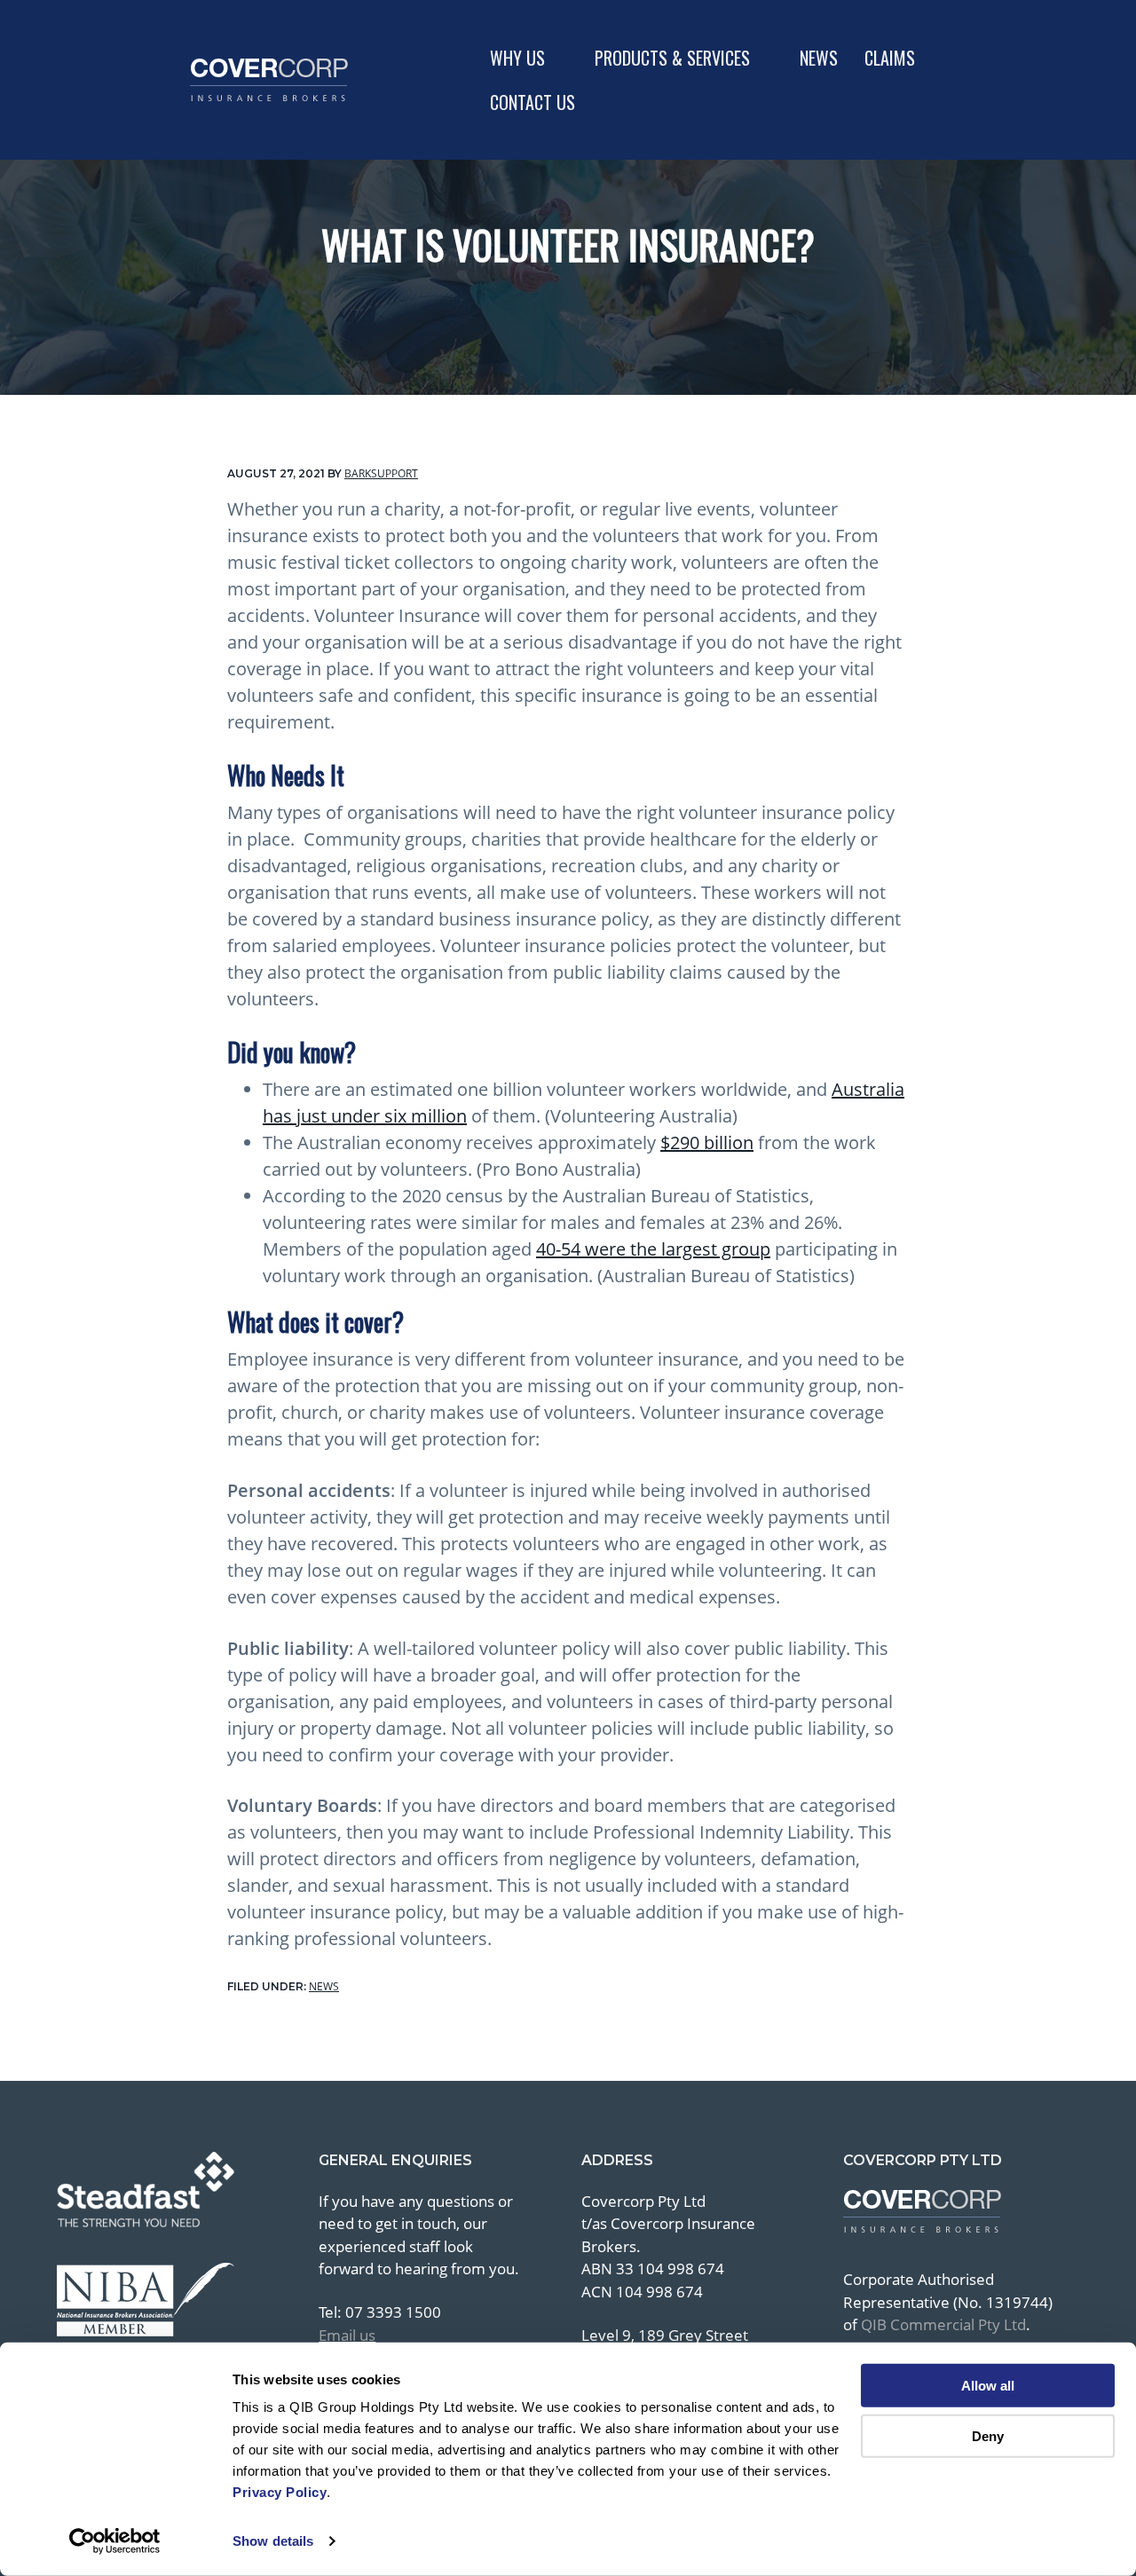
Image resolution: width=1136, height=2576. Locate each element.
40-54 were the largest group (653, 1249)
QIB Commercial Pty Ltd (943, 2324)
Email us (347, 2335)
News (324, 1986)
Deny (988, 2435)
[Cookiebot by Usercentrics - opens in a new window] (115, 2541)
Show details (273, 2541)
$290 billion (707, 1142)
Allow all (988, 2386)
